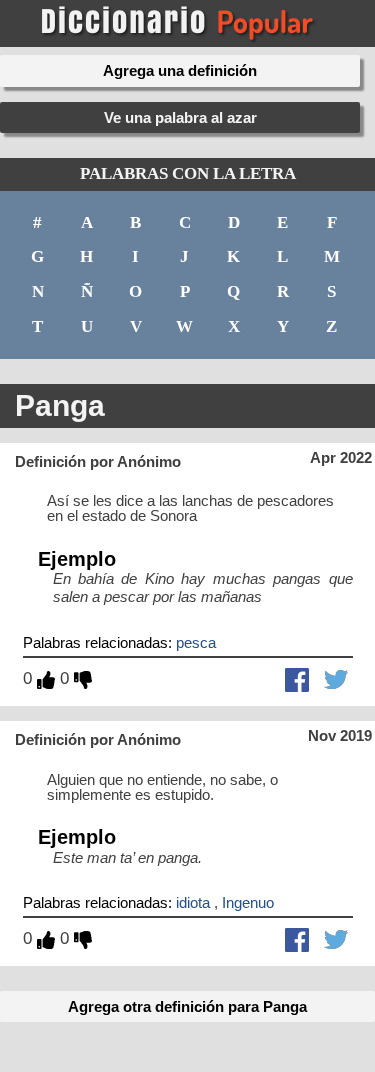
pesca (196, 642)
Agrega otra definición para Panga (187, 1006)
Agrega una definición (180, 70)
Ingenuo (248, 902)
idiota (193, 902)
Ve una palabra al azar (180, 117)
